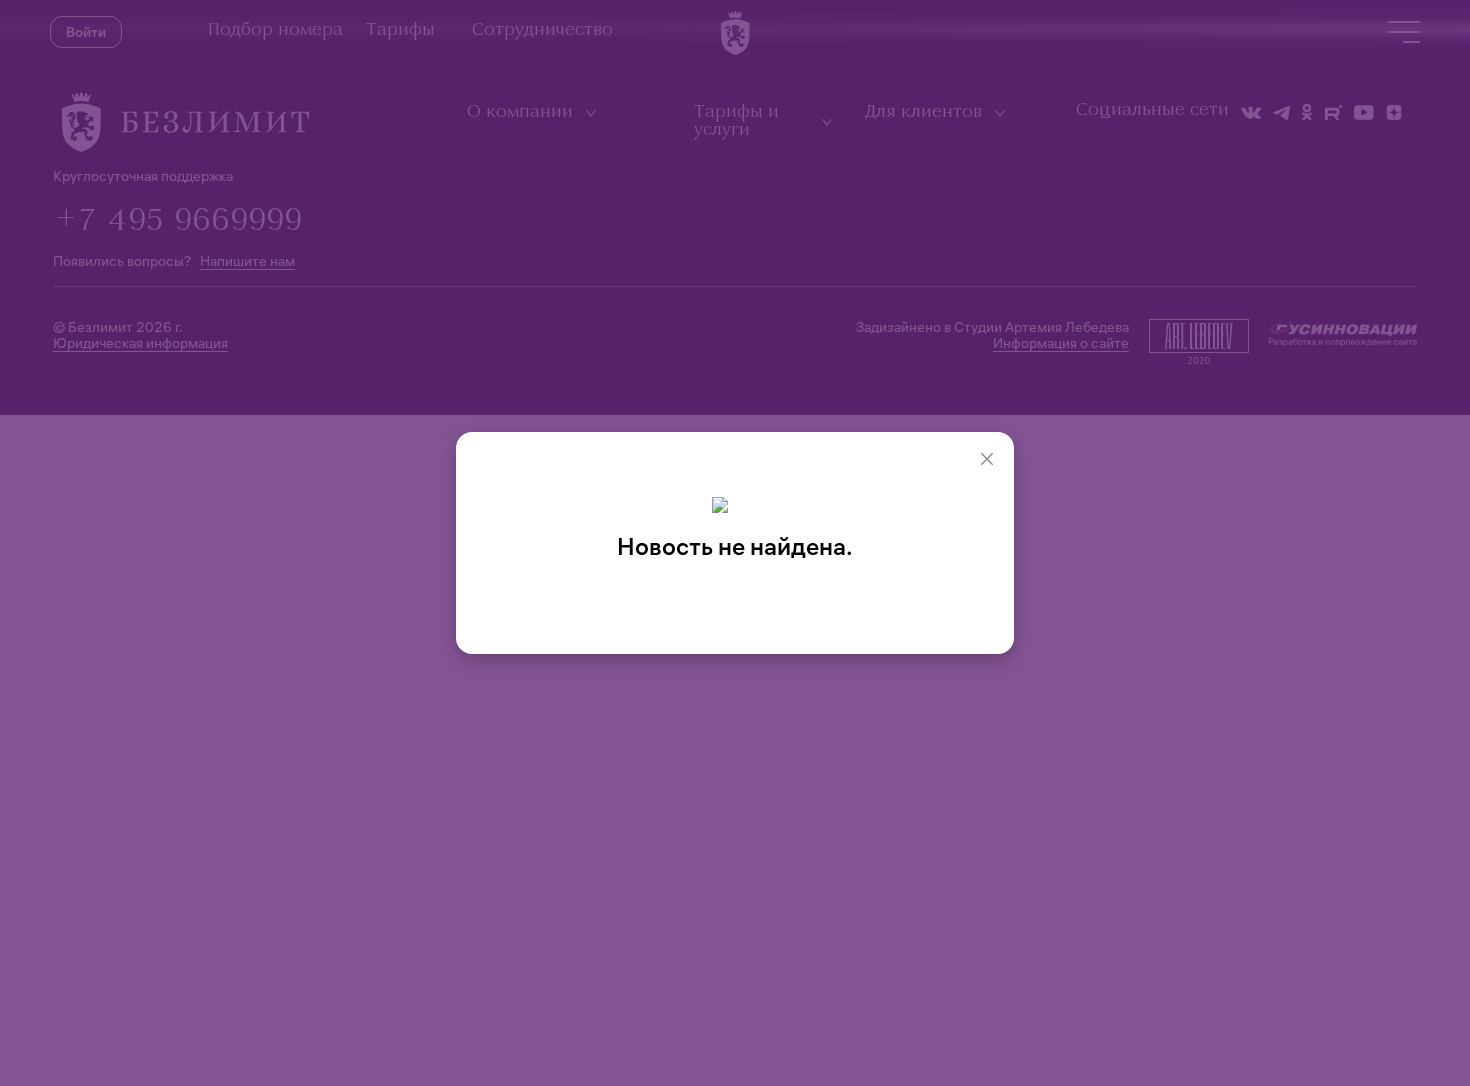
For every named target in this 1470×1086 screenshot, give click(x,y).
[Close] (987, 459)
